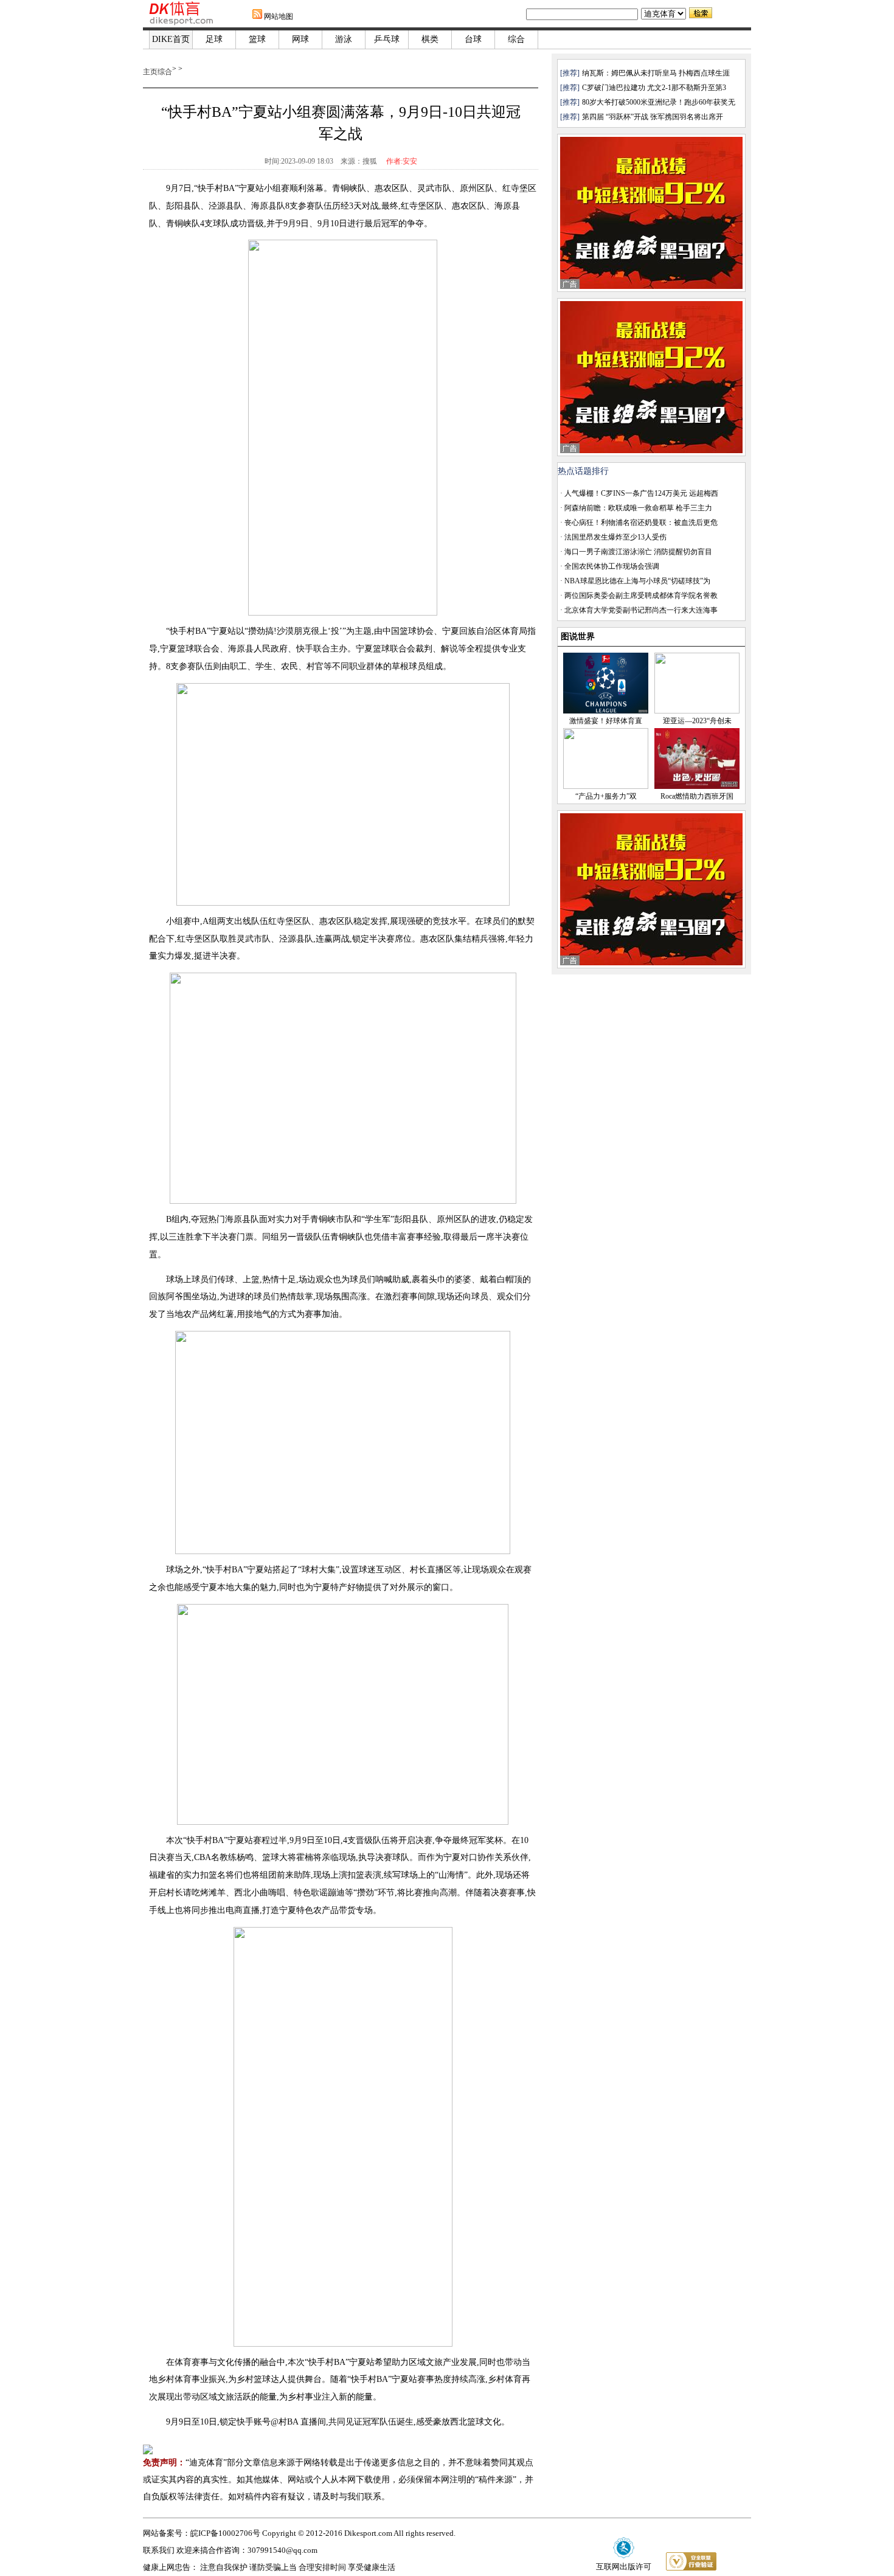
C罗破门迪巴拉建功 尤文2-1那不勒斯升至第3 (654, 88)
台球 (473, 39)
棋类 (430, 39)
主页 (150, 72)
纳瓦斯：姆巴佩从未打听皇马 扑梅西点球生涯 (656, 73)
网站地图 (279, 16)
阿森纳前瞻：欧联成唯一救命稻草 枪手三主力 (638, 508)
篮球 (257, 39)
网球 (300, 39)
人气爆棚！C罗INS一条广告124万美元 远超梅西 (641, 493)
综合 (516, 39)
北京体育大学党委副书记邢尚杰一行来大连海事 (641, 610)
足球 (214, 39)
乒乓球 (387, 39)
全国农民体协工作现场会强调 (612, 566)
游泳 (344, 39)
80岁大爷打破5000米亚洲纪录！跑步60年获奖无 (659, 102)
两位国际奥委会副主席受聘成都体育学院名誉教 (641, 595)
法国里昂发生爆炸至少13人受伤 (615, 537)
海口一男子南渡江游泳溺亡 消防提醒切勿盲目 (638, 552)
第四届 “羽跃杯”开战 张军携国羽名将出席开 (653, 117)
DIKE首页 (171, 39)
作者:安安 (402, 161)
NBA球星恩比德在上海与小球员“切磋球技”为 (637, 581)
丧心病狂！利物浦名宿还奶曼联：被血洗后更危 (641, 522)
